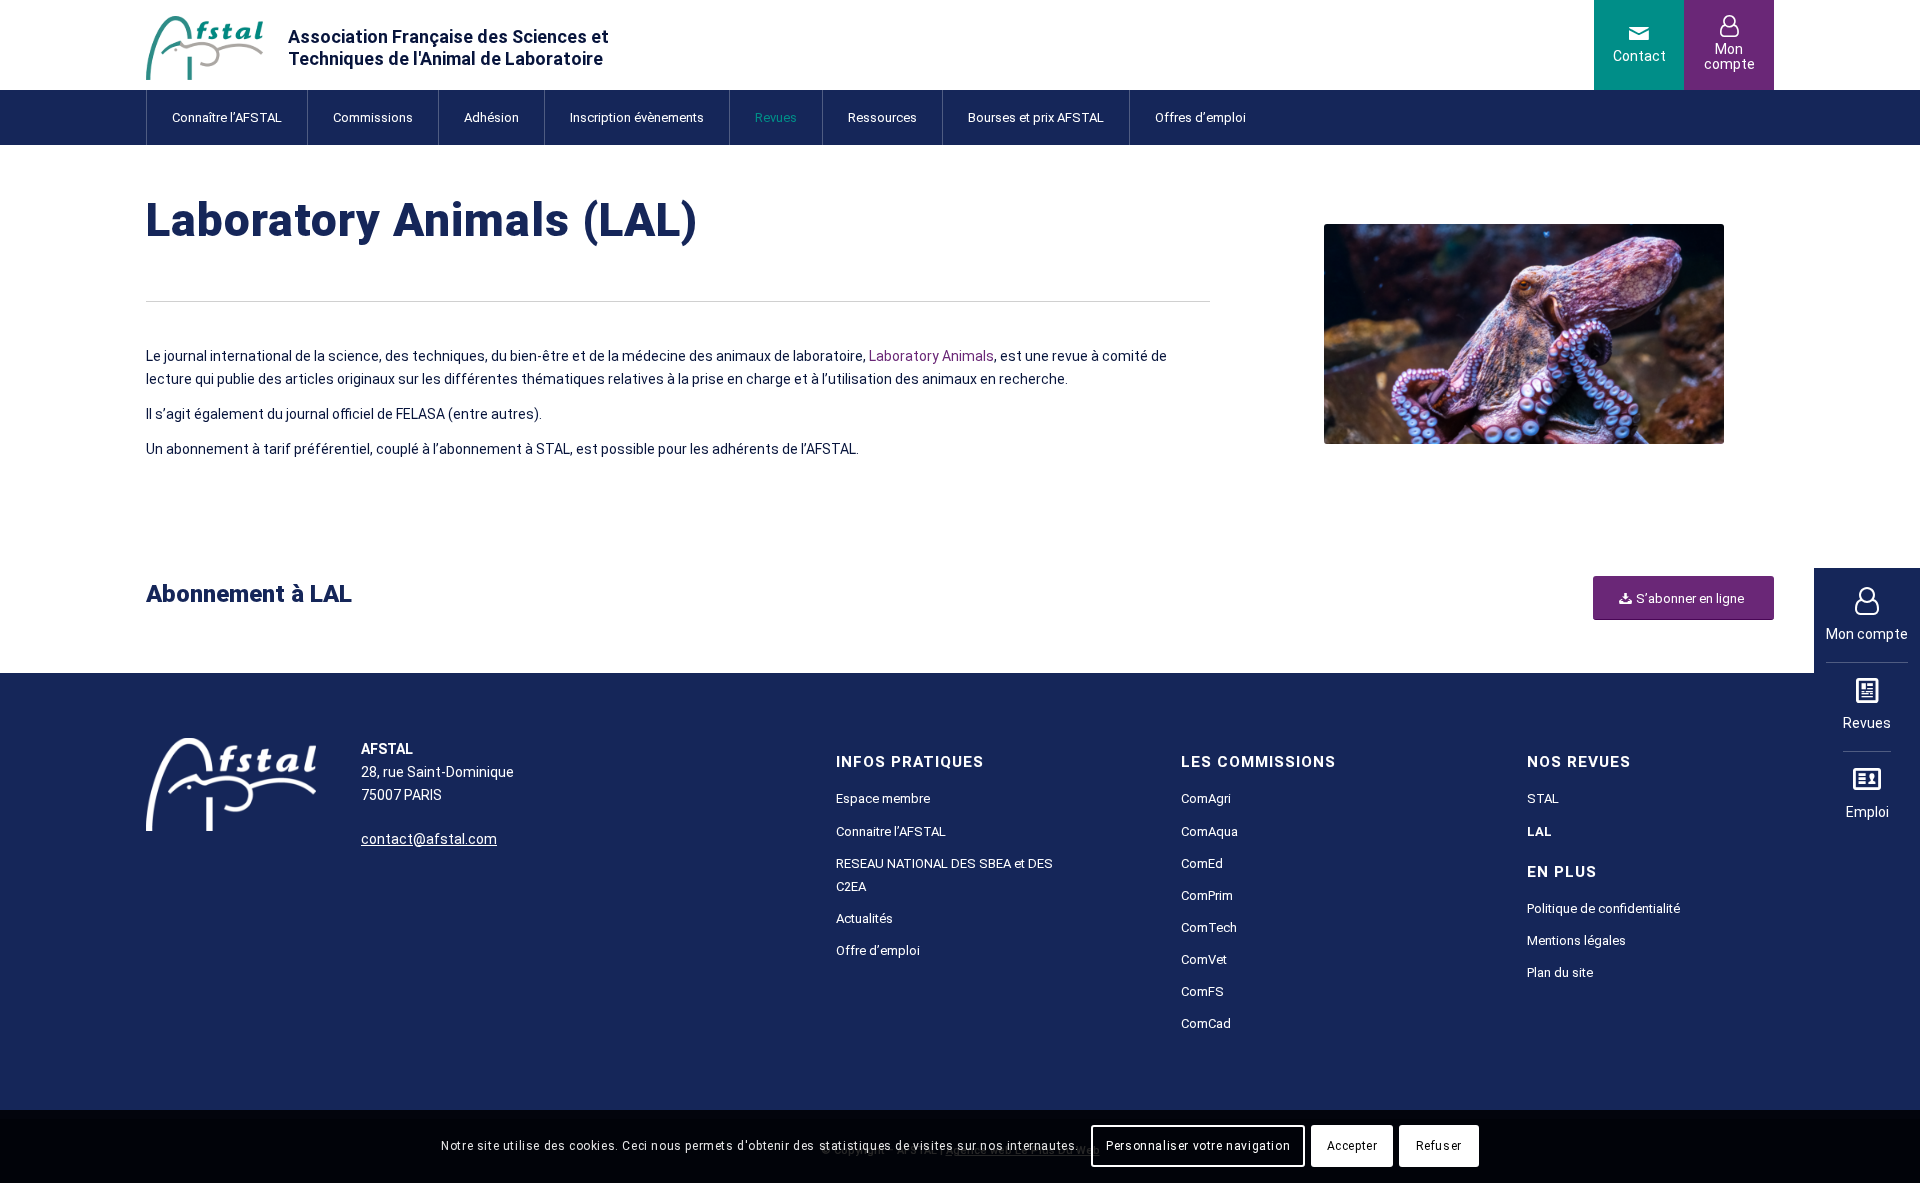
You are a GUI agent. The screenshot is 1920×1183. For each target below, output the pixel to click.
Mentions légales (1576, 940)
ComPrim (1207, 895)
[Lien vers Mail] (1639, 45)
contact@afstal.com (429, 839)
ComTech (1209, 927)
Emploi (1867, 812)
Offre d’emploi (878, 950)
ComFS (1202, 991)
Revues (1867, 723)
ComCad (1206, 1023)
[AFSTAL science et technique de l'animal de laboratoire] (407, 45)
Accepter (1352, 1146)
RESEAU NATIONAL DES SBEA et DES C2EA (944, 875)
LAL (1539, 831)
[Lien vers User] (1729, 45)
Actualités (864, 918)
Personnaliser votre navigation (1198, 1146)
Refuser (1439, 1146)
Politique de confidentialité (1603, 908)
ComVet (1204, 959)
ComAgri (1206, 798)
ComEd (1202, 863)
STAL (1543, 798)
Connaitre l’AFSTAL (891, 831)
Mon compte (1867, 634)
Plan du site (1560, 972)
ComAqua (1209, 831)
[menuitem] (226, 117)
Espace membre (883, 798)
